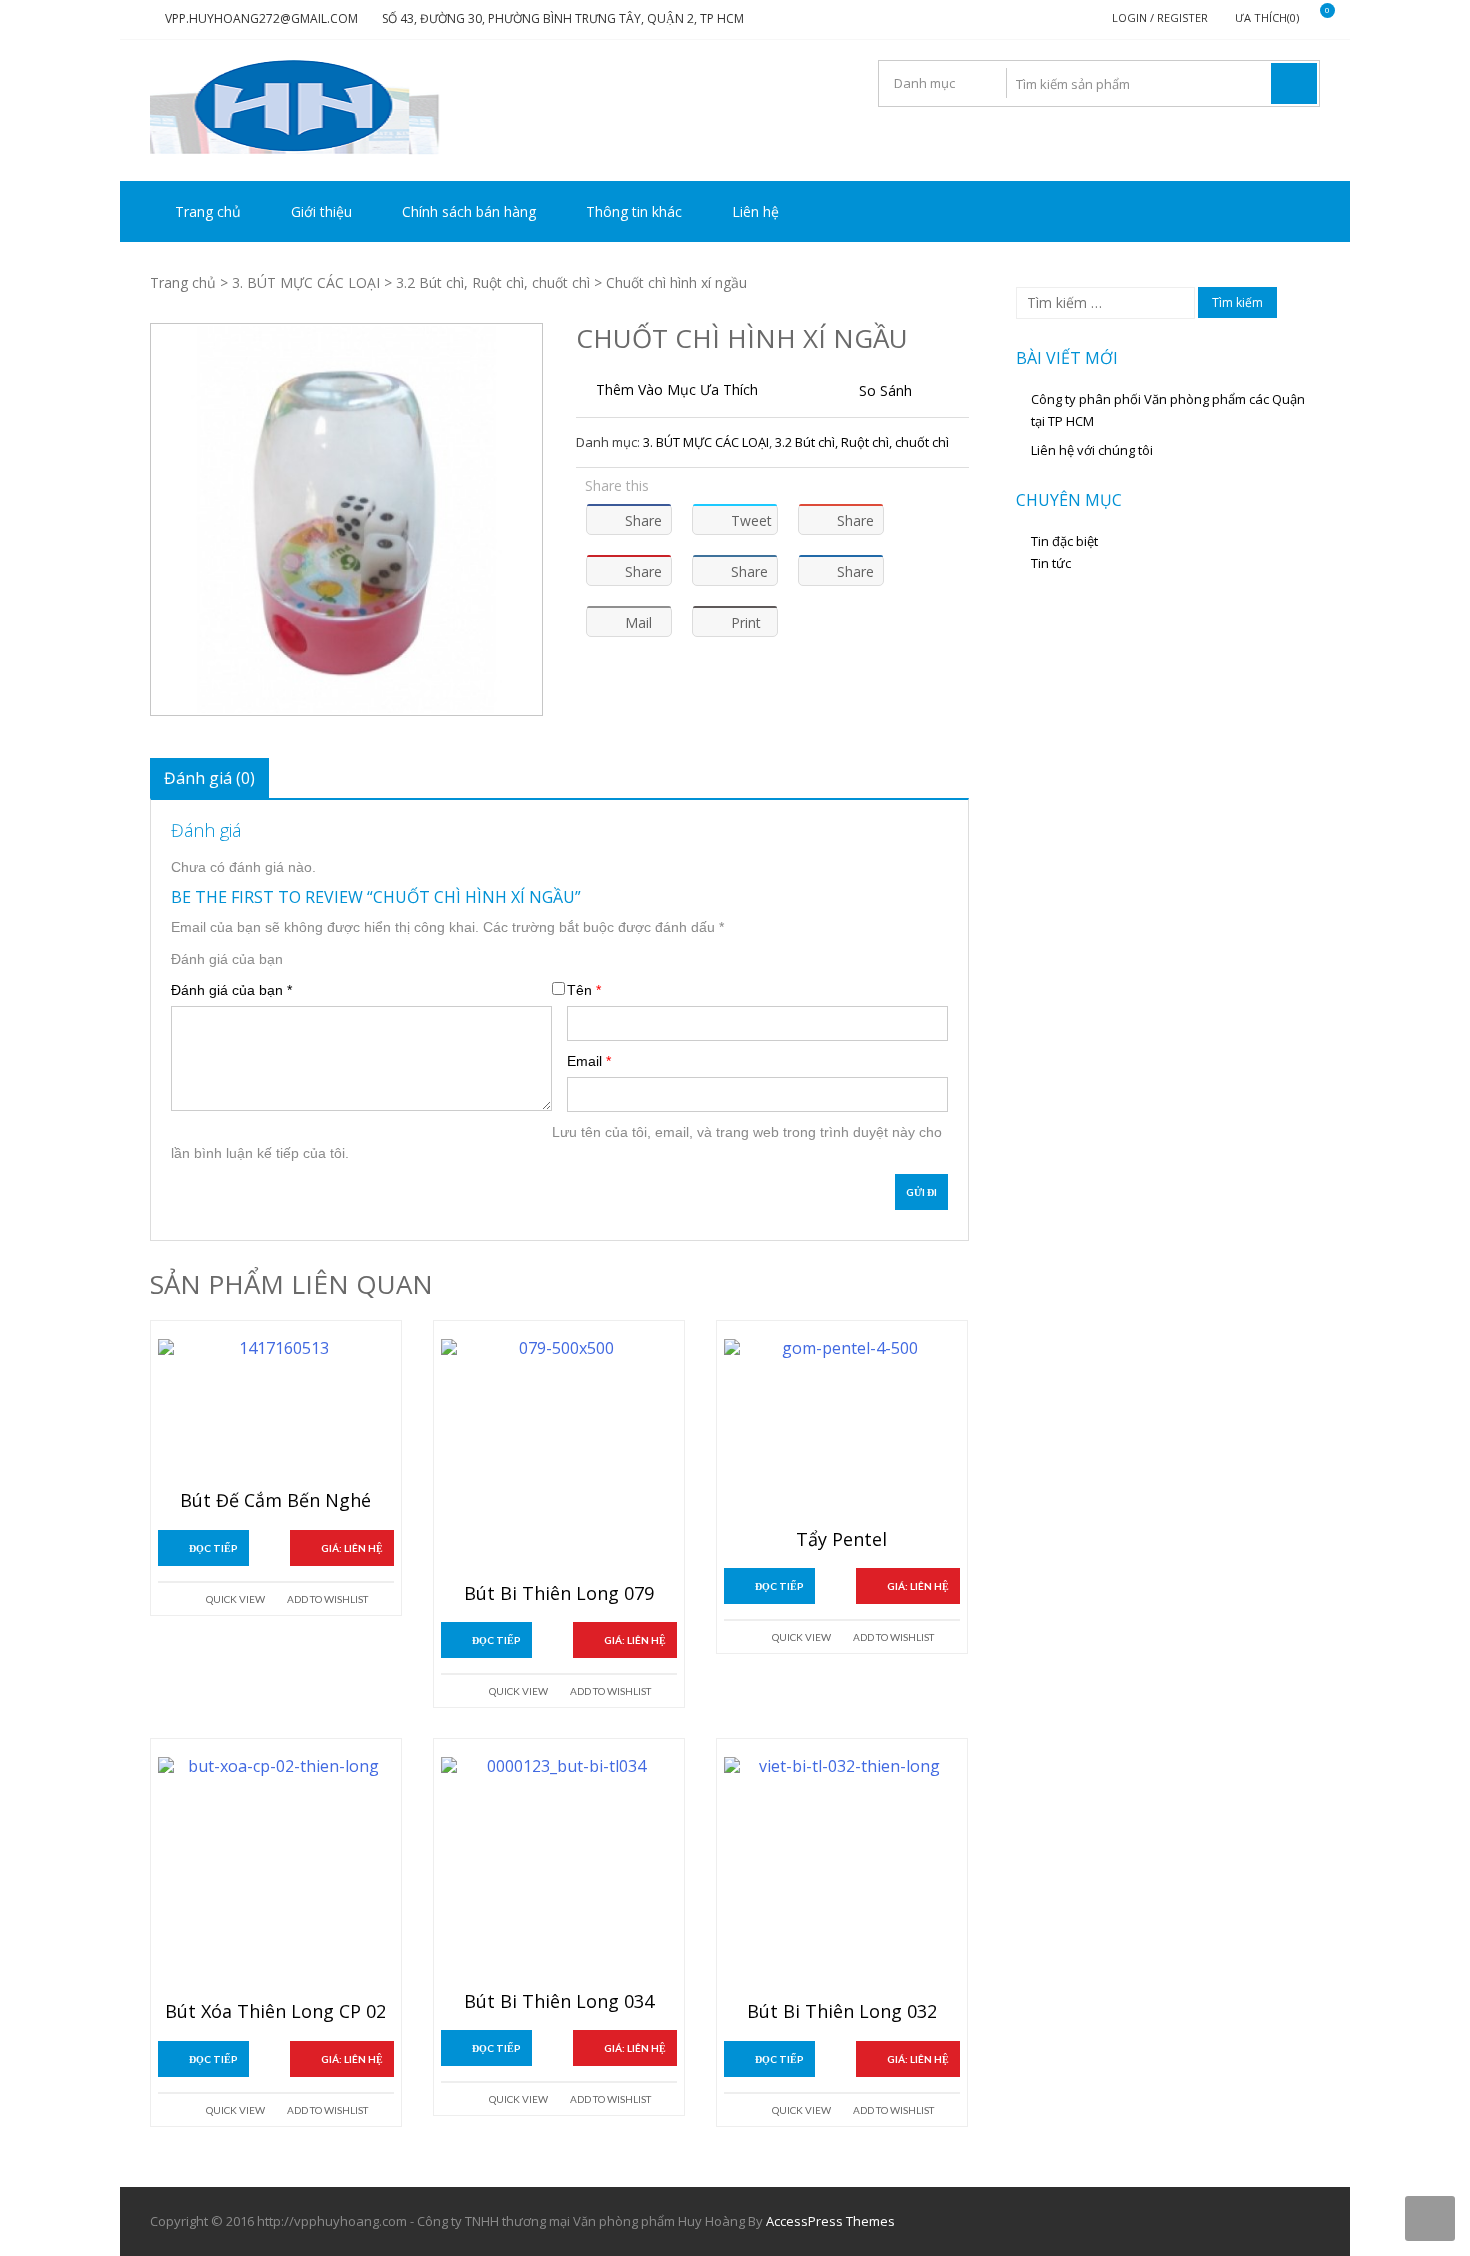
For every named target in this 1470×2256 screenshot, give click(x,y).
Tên (584, 990)
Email (589, 1061)
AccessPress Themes (830, 2221)
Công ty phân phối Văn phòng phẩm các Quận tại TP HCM (1168, 410)
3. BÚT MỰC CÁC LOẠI (306, 282)
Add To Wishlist (327, 1599)
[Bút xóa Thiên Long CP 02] (276, 1875)
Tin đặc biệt (1064, 541)
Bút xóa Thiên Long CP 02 (275, 2012)
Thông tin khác (634, 211)
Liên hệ (755, 211)
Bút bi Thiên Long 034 (559, 2002)
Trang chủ (208, 211)
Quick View (235, 1599)
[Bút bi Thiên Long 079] (559, 1457)
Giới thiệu (321, 211)
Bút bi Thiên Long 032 (842, 2012)
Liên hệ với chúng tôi (1092, 450)
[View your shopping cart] (1314, 18)
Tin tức (1051, 563)
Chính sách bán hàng (469, 211)
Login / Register (1160, 17)
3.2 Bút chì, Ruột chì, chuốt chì (493, 282)
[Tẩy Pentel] (842, 1430)
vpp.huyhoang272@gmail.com (261, 18)
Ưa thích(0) (1267, 17)
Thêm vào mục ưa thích (677, 389)
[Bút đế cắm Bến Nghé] (276, 1410)
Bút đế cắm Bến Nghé (275, 1501)
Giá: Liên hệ (352, 1548)
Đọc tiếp (213, 1548)
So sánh (885, 390)
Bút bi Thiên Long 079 (559, 1594)
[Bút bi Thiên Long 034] (559, 1870)
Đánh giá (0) (209, 778)
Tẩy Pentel (841, 1540)
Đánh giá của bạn (227, 959)
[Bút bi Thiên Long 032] (842, 1875)
